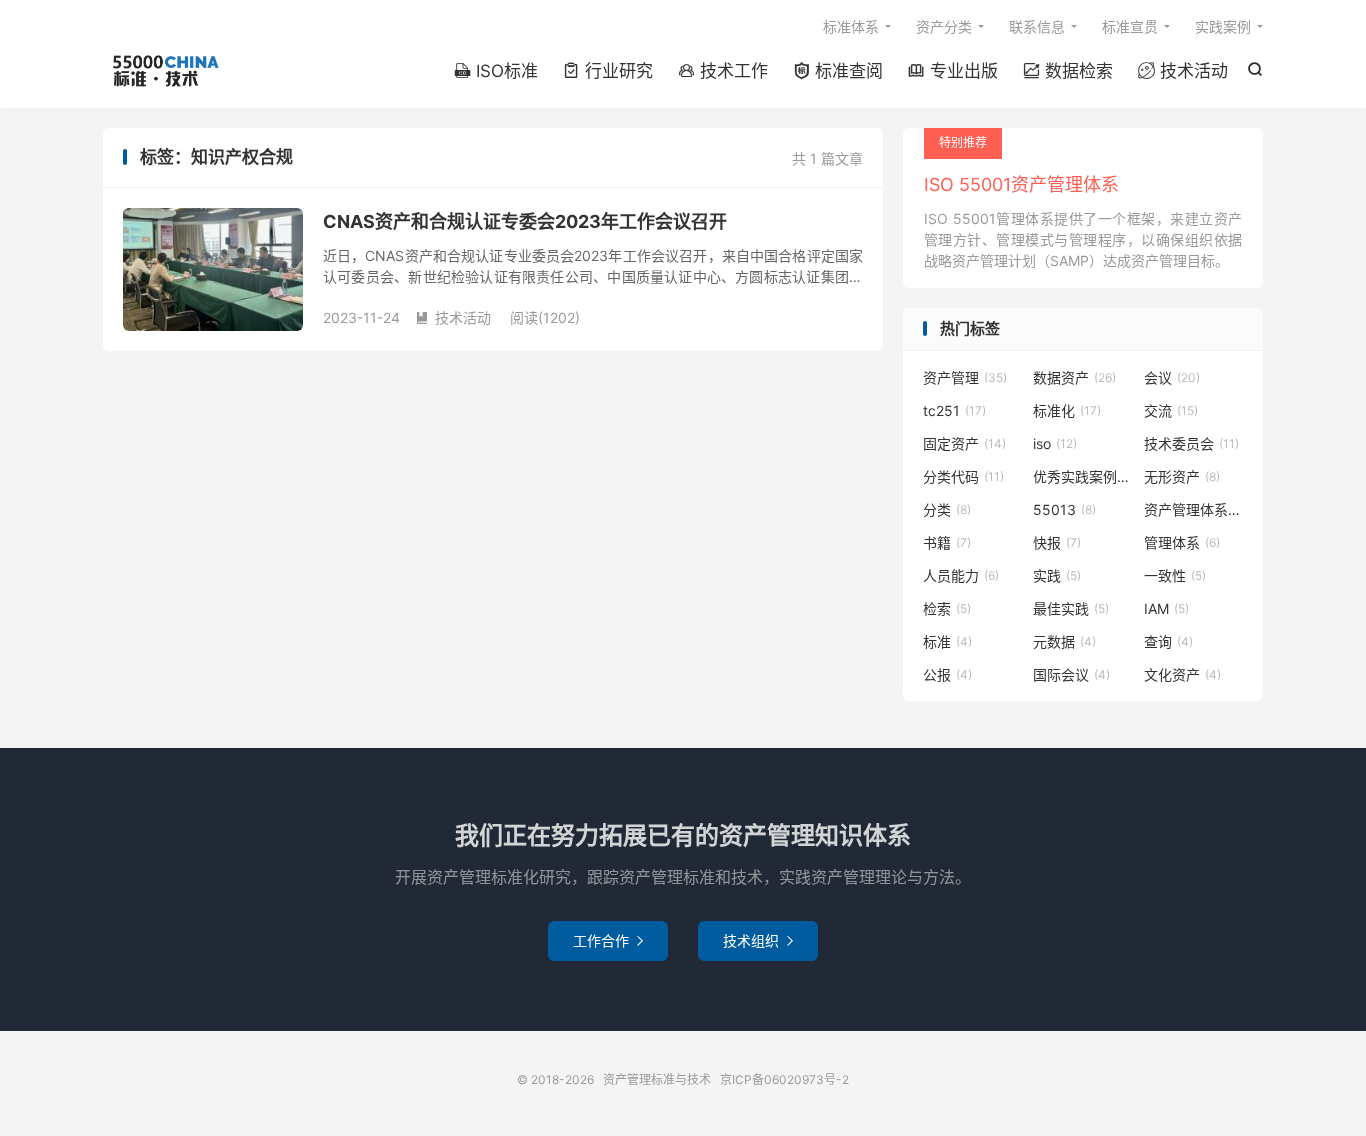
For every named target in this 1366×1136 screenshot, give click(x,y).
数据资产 (1074, 377)
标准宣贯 (1130, 26)
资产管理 (965, 377)
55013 (1064, 509)
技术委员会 (1191, 443)
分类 (947, 509)
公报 (947, 674)
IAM (1166, 608)
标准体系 (851, 26)
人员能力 (961, 575)
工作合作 (608, 940)
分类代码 (963, 476)
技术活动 (1183, 71)
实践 (1057, 575)
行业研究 (608, 71)
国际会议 (1071, 674)
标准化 (1067, 410)
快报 (1057, 542)
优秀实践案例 (1083, 476)
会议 (1172, 377)
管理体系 (1182, 542)
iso (1055, 443)
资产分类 (944, 26)
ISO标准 (496, 71)
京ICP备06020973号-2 (784, 1079)
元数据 (1064, 641)
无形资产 (1182, 476)
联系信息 (1037, 26)
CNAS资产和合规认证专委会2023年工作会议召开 (525, 221)
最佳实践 (1071, 608)
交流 (1171, 410)
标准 (947, 641)
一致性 (1175, 575)
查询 (1168, 641)
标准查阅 (838, 71)
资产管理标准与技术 (164, 71)
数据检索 (1068, 71)
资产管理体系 (1194, 509)
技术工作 (723, 71)
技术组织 (758, 940)
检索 (947, 608)
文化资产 (1182, 674)
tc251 (954, 410)
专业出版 (953, 71)
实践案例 (1223, 26)
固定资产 (964, 443)
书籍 (947, 542)
